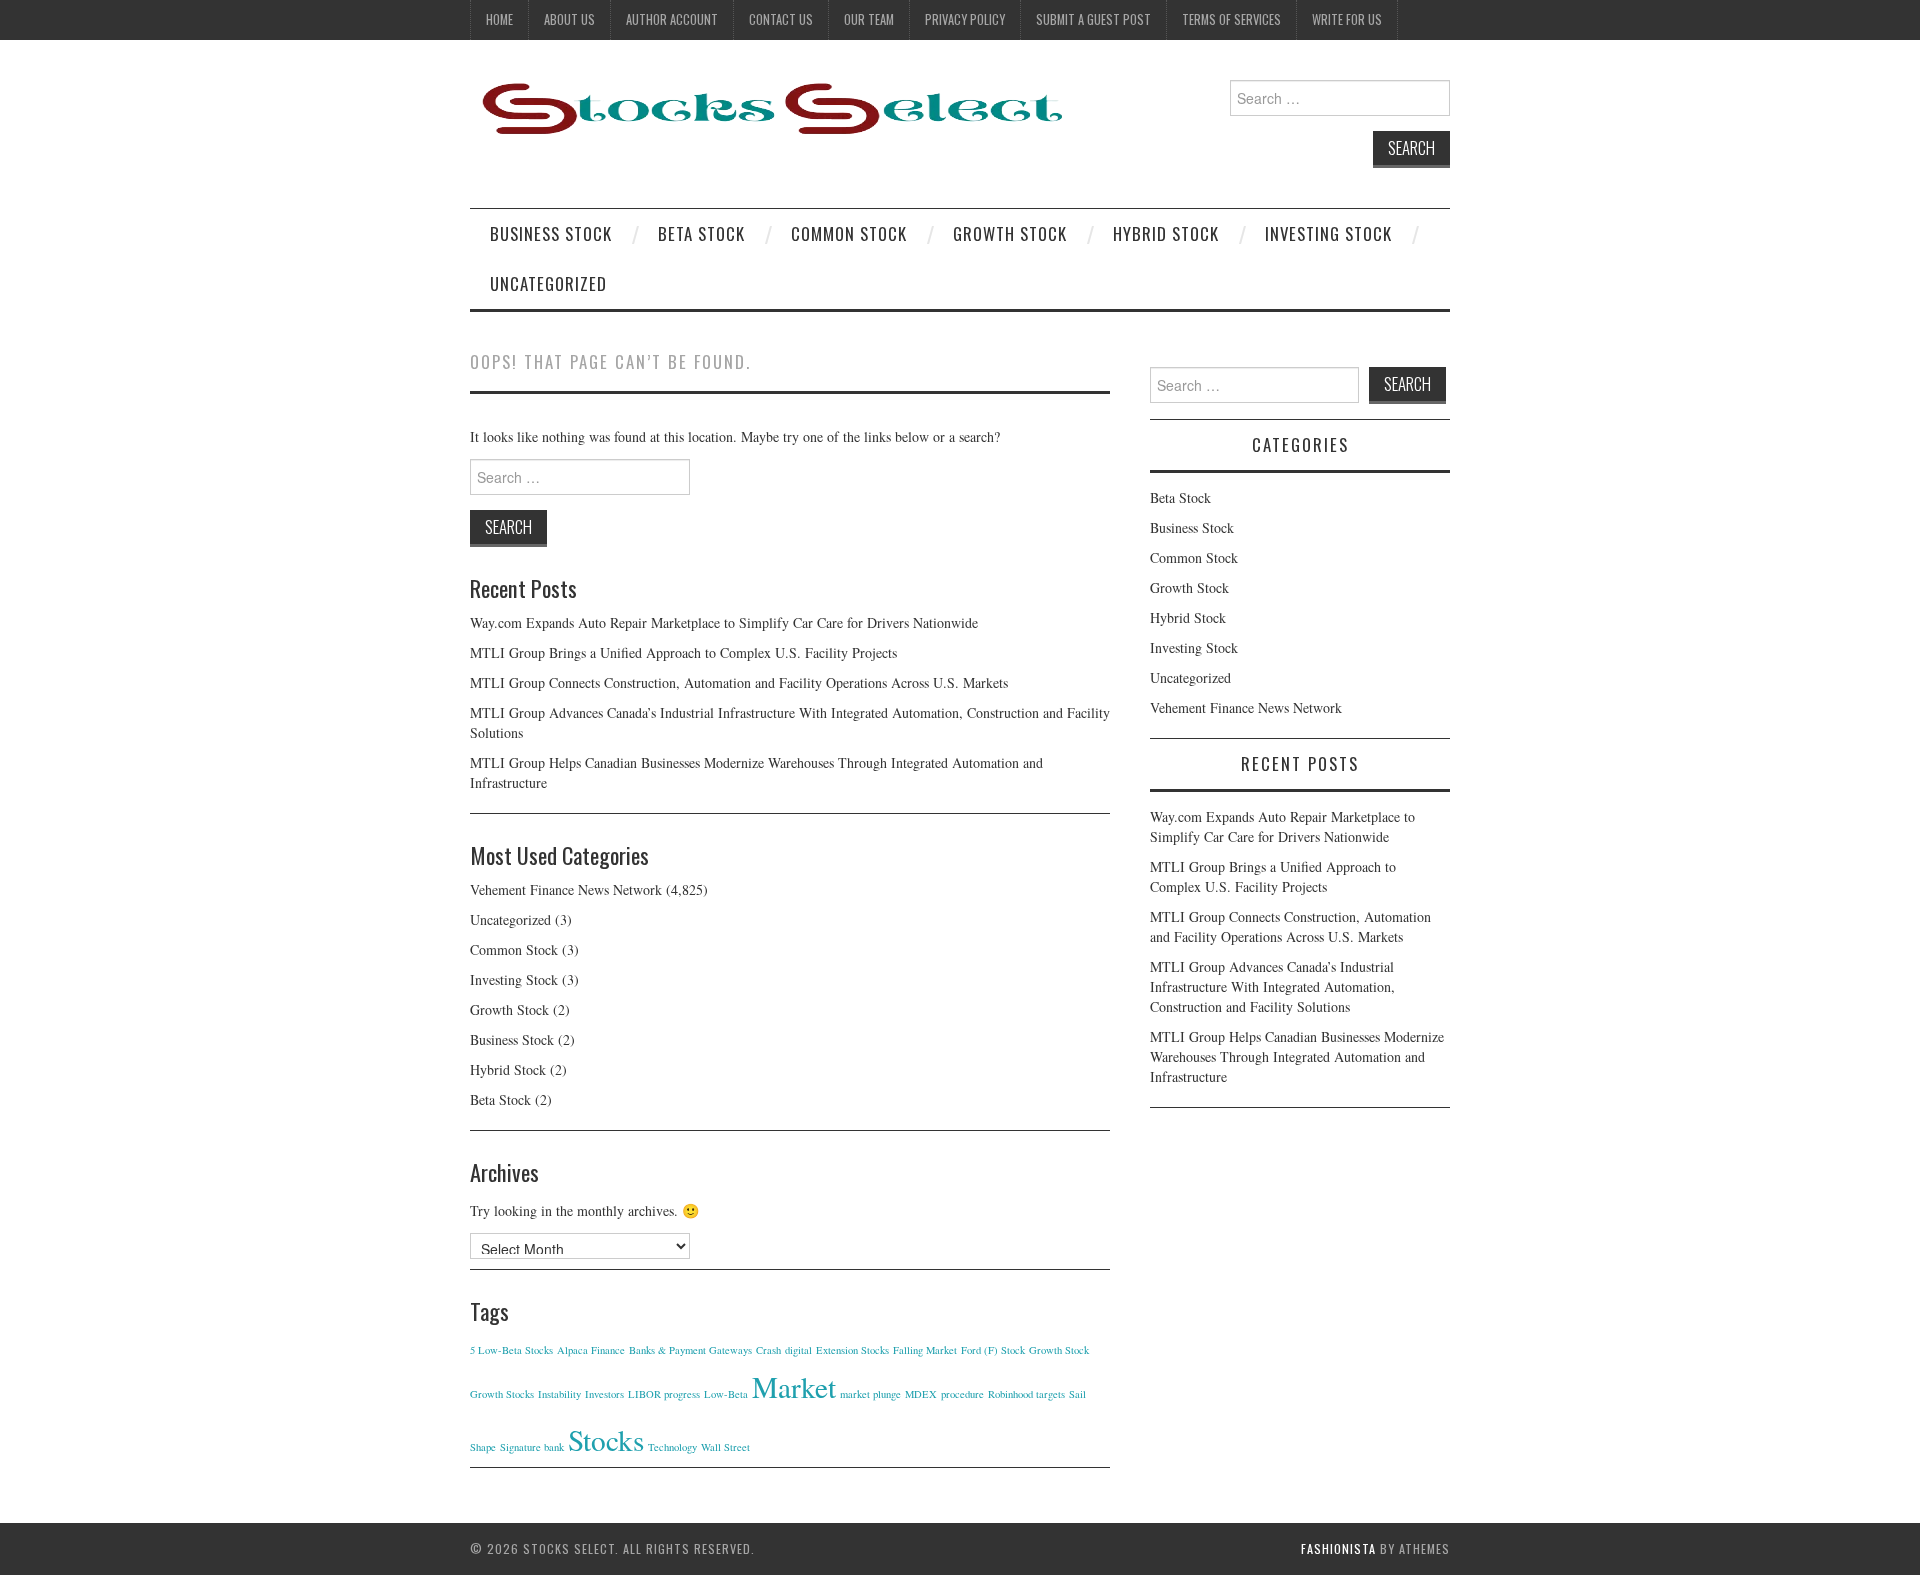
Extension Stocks (852, 1350)
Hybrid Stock (1166, 233)
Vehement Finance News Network (566, 889)
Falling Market (925, 1350)
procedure (962, 1394)
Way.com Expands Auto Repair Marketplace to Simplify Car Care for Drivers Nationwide (724, 622)
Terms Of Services (1231, 19)
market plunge (870, 1394)
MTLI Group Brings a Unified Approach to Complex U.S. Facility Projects (683, 652)
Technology (672, 1447)
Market (794, 1386)
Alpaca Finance (591, 1350)
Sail (1077, 1394)
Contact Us (781, 19)
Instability (559, 1394)
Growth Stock (1010, 233)
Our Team (869, 19)
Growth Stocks (502, 1394)
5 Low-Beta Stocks (511, 1350)
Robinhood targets (1026, 1394)
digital (798, 1350)
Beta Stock (701, 233)
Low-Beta (726, 1394)
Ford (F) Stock (993, 1350)
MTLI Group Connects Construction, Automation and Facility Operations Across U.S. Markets (739, 682)
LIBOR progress (664, 1394)
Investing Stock (1328, 233)
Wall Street (725, 1447)
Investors (604, 1394)
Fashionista (1338, 1548)
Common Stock (849, 233)
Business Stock (551, 233)
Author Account (672, 19)
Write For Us (1347, 19)
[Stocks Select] (770, 107)
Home (499, 19)
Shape (483, 1447)
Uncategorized (548, 283)
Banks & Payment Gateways (690, 1350)
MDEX (921, 1394)
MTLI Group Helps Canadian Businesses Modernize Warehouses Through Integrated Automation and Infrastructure (1297, 1056)
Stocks (606, 1439)
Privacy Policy (965, 19)
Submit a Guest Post (1093, 19)
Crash (768, 1350)
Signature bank (532, 1447)
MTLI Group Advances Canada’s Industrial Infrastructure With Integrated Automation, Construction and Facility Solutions (1272, 986)
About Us (569, 19)
